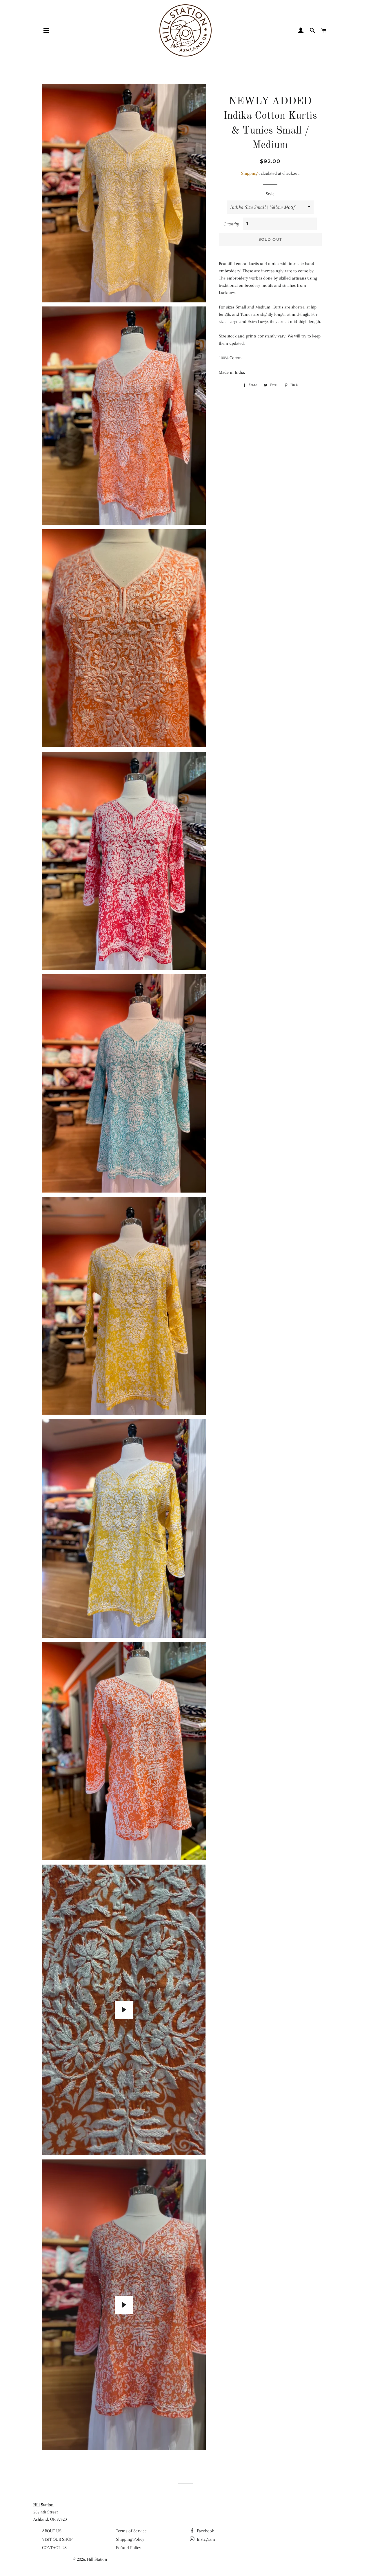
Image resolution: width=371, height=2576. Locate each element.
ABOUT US (52, 2531)
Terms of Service (131, 2531)
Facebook (205, 2531)
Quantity (231, 224)
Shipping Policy (130, 2539)
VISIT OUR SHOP (57, 2539)
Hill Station (97, 2559)
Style (270, 194)
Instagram (205, 2539)
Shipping (249, 173)
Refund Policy (129, 2548)
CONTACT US (54, 2548)
